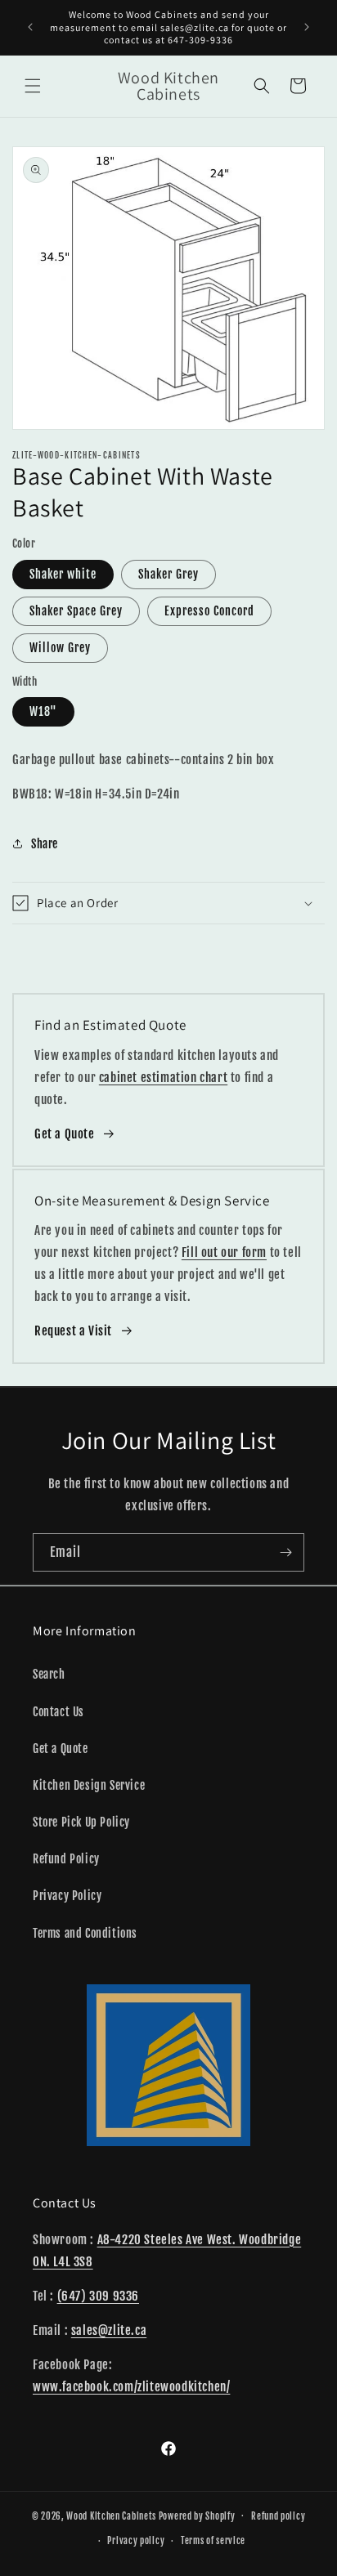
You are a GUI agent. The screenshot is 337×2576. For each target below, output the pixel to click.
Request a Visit (73, 1331)
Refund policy (278, 2516)
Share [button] (45, 844)
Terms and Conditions (85, 1933)
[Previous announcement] (30, 27)
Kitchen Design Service (89, 1785)
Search (49, 1674)
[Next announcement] (307, 27)
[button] (33, 86)
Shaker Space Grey (76, 611)
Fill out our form (224, 1252)
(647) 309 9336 (98, 2296)
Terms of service (213, 2541)
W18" (43, 711)
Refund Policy (66, 1859)
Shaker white (63, 574)
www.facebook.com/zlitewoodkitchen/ (131, 2387)
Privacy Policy (67, 1896)
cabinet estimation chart (163, 1078)
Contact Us (58, 1712)
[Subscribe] (285, 1552)
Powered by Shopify (197, 2516)
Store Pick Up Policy (81, 1822)
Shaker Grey (168, 574)
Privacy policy (136, 2541)
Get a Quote (65, 1134)
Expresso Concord (209, 611)
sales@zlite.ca (109, 2330)
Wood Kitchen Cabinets (111, 2516)
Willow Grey (60, 648)
